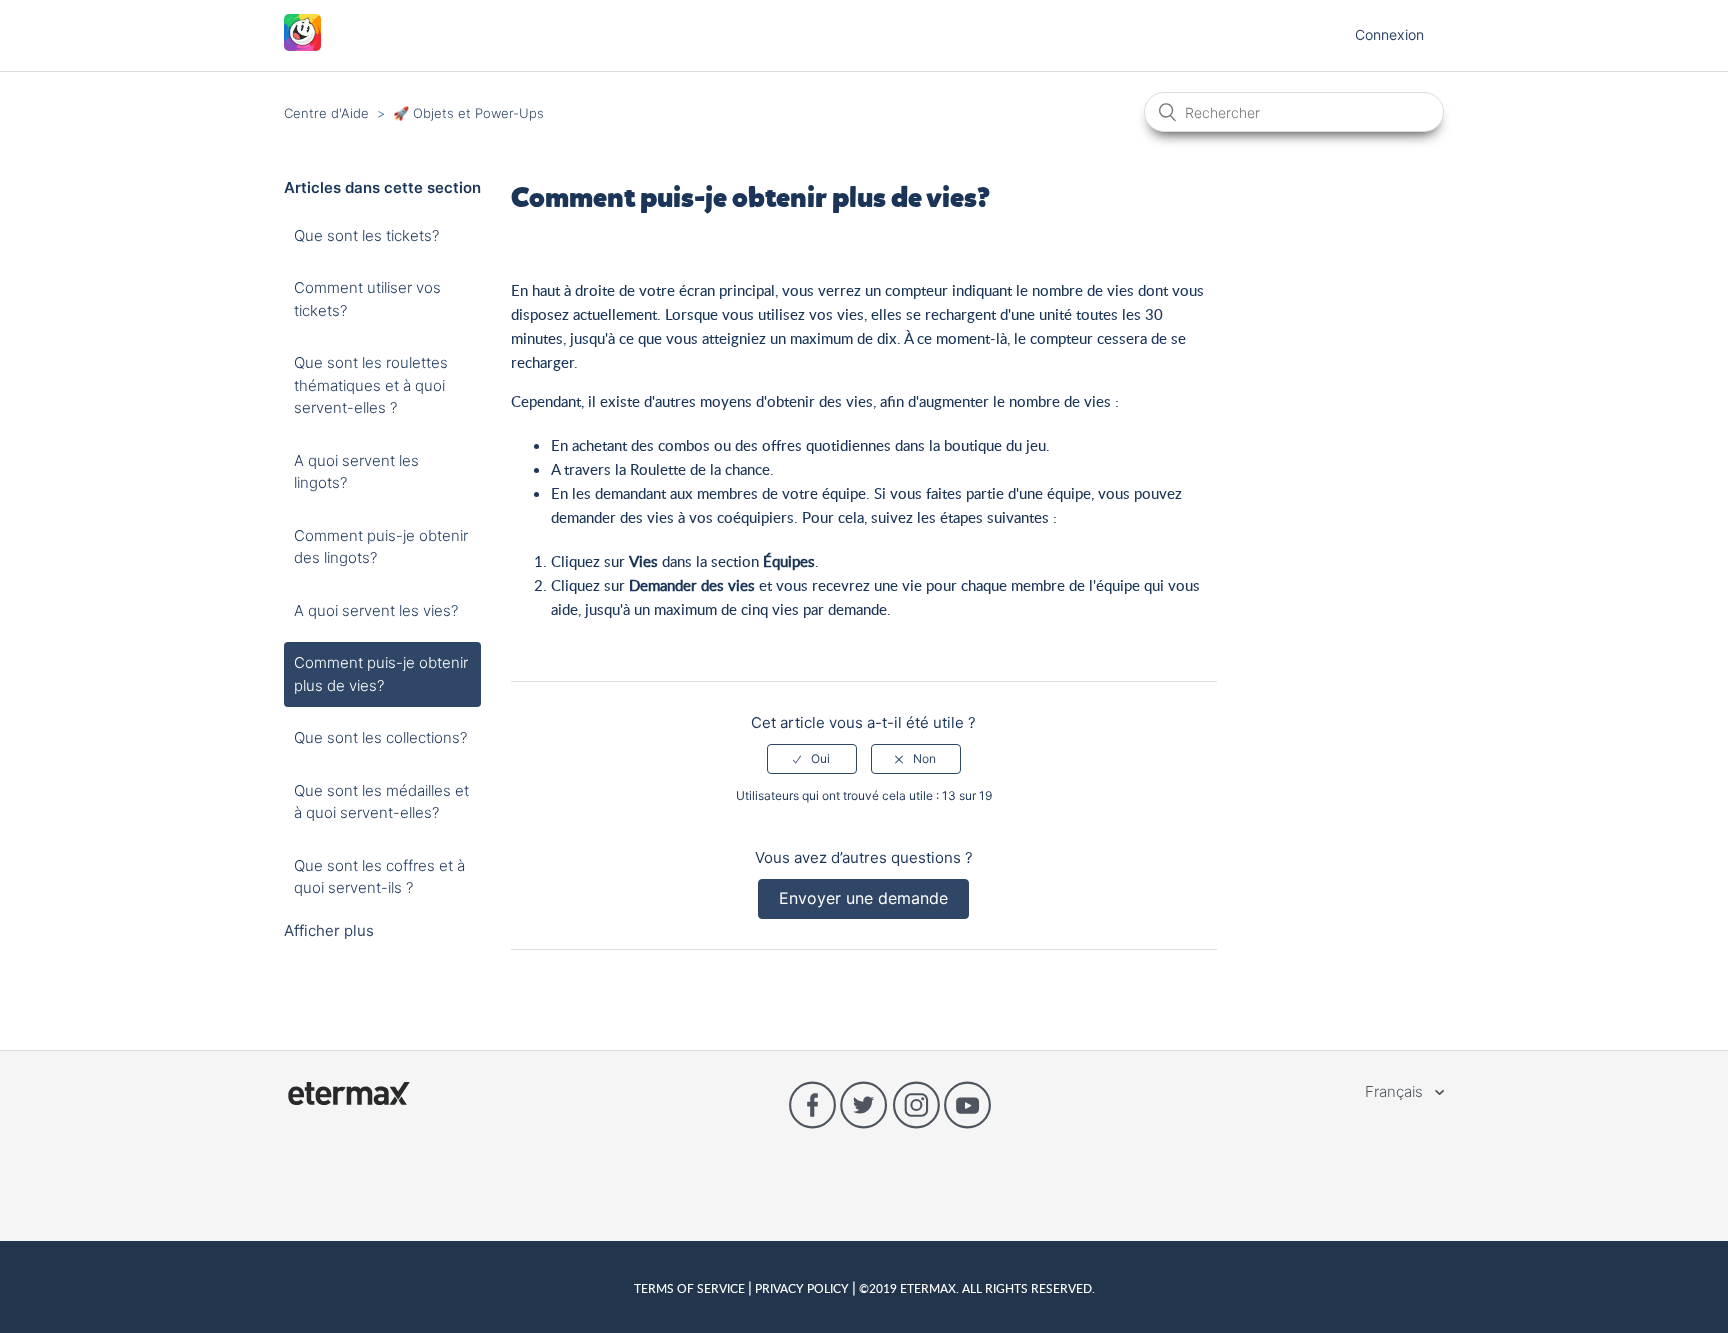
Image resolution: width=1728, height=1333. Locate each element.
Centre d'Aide (326, 113)
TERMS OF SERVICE (691, 1288)
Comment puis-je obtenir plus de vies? (381, 674)
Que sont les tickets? (366, 235)
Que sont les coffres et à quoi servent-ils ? (379, 877)
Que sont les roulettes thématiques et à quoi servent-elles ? (371, 385)
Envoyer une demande (863, 898)
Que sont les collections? (380, 737)
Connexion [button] (1389, 34)
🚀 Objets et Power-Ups (468, 113)
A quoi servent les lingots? (356, 472)
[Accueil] (302, 45)
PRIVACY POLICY (802, 1288)
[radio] (812, 759)
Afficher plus (329, 930)
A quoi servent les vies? (376, 610)
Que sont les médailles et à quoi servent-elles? (381, 802)
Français (1396, 1091)
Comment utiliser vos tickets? (367, 299)
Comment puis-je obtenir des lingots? (381, 547)
